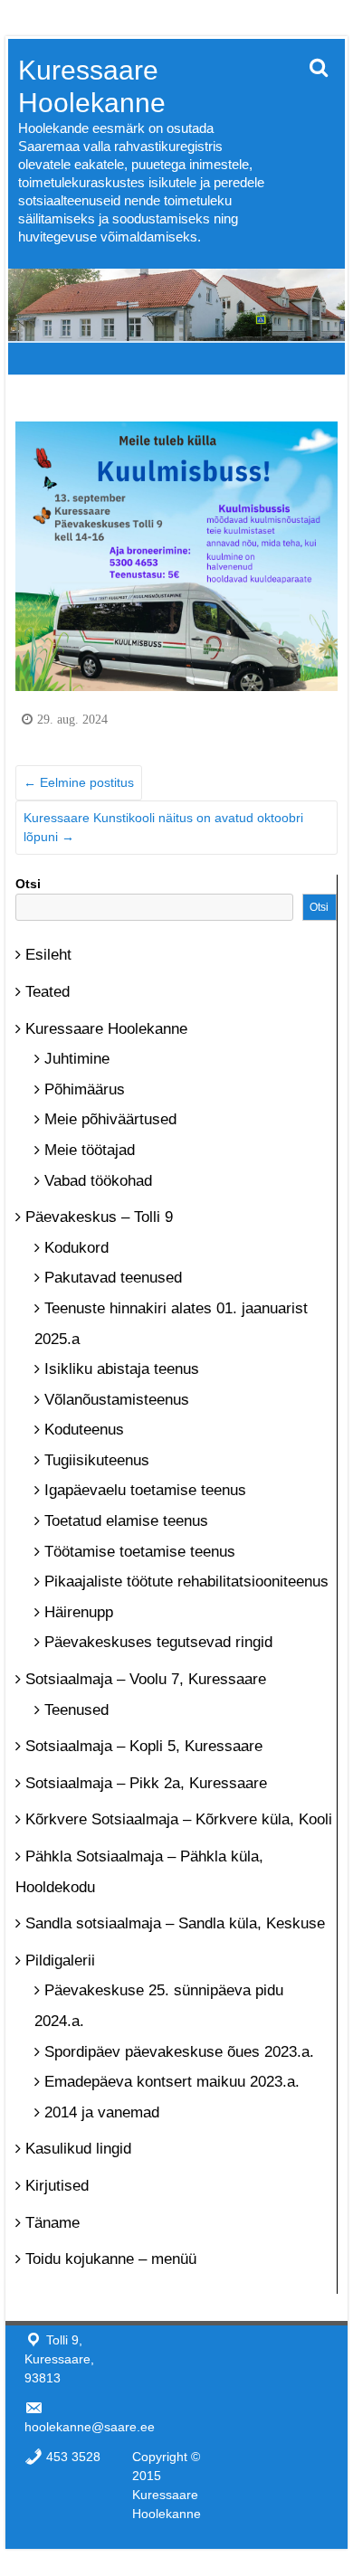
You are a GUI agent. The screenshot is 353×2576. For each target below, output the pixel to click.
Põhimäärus (85, 1089)
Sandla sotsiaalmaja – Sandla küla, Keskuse (175, 1923)
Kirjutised (57, 2186)
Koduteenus (84, 1430)
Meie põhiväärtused (110, 1119)
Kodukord (76, 1248)
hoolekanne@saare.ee (90, 2427)
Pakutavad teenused (113, 1278)
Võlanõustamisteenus (117, 1400)
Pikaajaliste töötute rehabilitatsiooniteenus (186, 1582)
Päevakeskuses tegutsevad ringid (158, 1642)
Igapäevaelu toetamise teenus (145, 1490)
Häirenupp (79, 1612)
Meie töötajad (90, 1150)
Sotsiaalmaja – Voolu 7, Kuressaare (146, 1679)
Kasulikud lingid (78, 2149)
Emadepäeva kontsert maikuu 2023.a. (172, 2082)
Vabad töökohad (98, 1181)
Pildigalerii (60, 1960)
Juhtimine (77, 1059)
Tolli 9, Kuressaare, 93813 (59, 2359)
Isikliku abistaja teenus (122, 1369)
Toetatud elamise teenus (126, 1521)
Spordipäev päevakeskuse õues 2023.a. (179, 2052)
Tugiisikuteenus (97, 1460)
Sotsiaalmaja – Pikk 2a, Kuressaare (146, 1783)
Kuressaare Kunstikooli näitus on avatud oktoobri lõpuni (163, 827)
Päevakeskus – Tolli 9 (99, 1217)
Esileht (48, 955)
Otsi (28, 884)
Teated (48, 992)
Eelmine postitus (79, 782)
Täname (52, 2223)
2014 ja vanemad (102, 2112)
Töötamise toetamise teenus (140, 1552)
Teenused (76, 1710)
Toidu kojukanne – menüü (111, 2259)
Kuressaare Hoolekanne (106, 1029)
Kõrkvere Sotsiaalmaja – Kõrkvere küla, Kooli (179, 1819)
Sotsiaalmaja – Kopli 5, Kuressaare (144, 1746)
